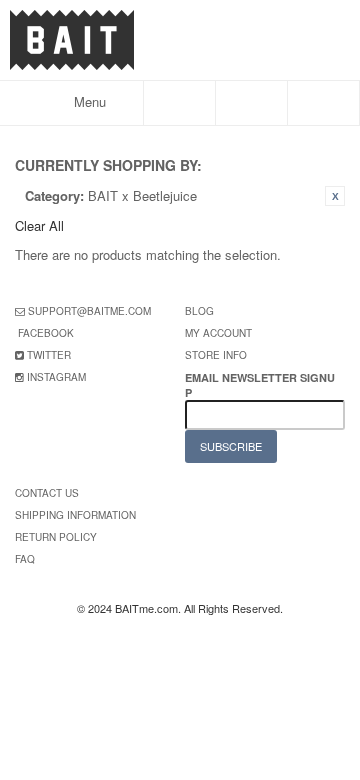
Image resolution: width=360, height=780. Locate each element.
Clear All (39, 225)
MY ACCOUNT (218, 333)
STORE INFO (216, 355)
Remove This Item (335, 196)
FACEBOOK (46, 333)
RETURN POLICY (56, 537)
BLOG (199, 311)
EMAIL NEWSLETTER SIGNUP (260, 385)
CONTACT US (47, 493)
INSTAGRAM (56, 377)
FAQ (25, 559)
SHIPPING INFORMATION (75, 515)
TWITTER (49, 355)
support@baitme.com (89, 311)
